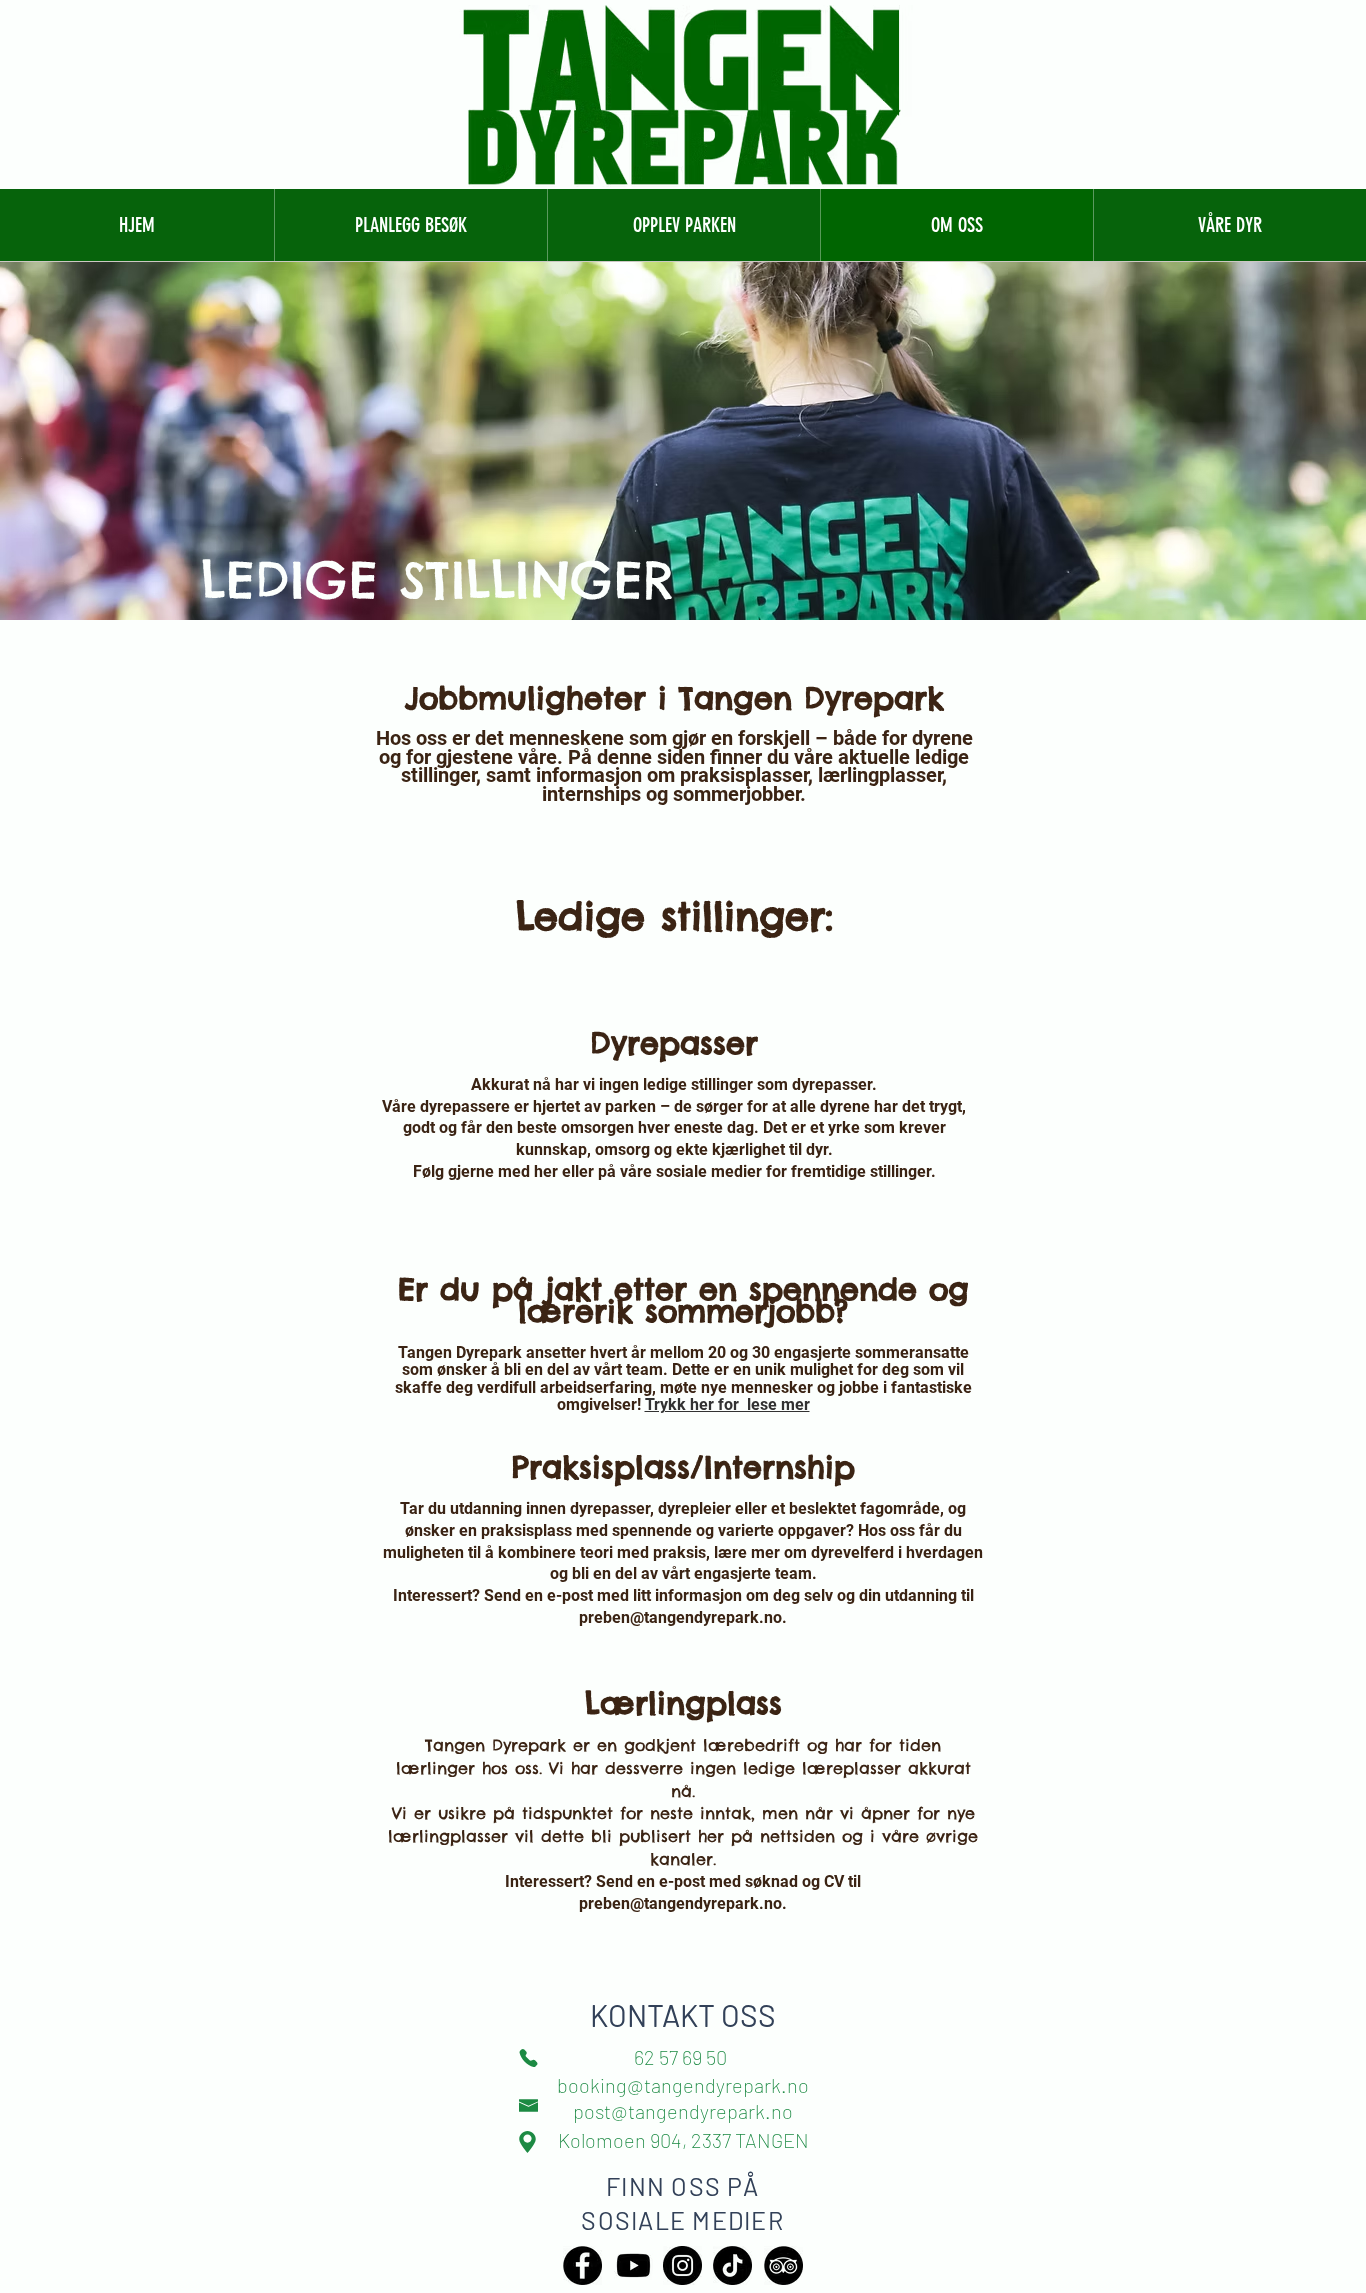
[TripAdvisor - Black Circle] (783, 2265)
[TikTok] (732, 2265)
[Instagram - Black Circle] (682, 2265)
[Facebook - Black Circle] (582, 2265)
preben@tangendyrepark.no (680, 1617)
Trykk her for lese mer (727, 1404)
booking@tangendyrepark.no (683, 2085)
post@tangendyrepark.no (683, 2111)
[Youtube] (633, 2265)
